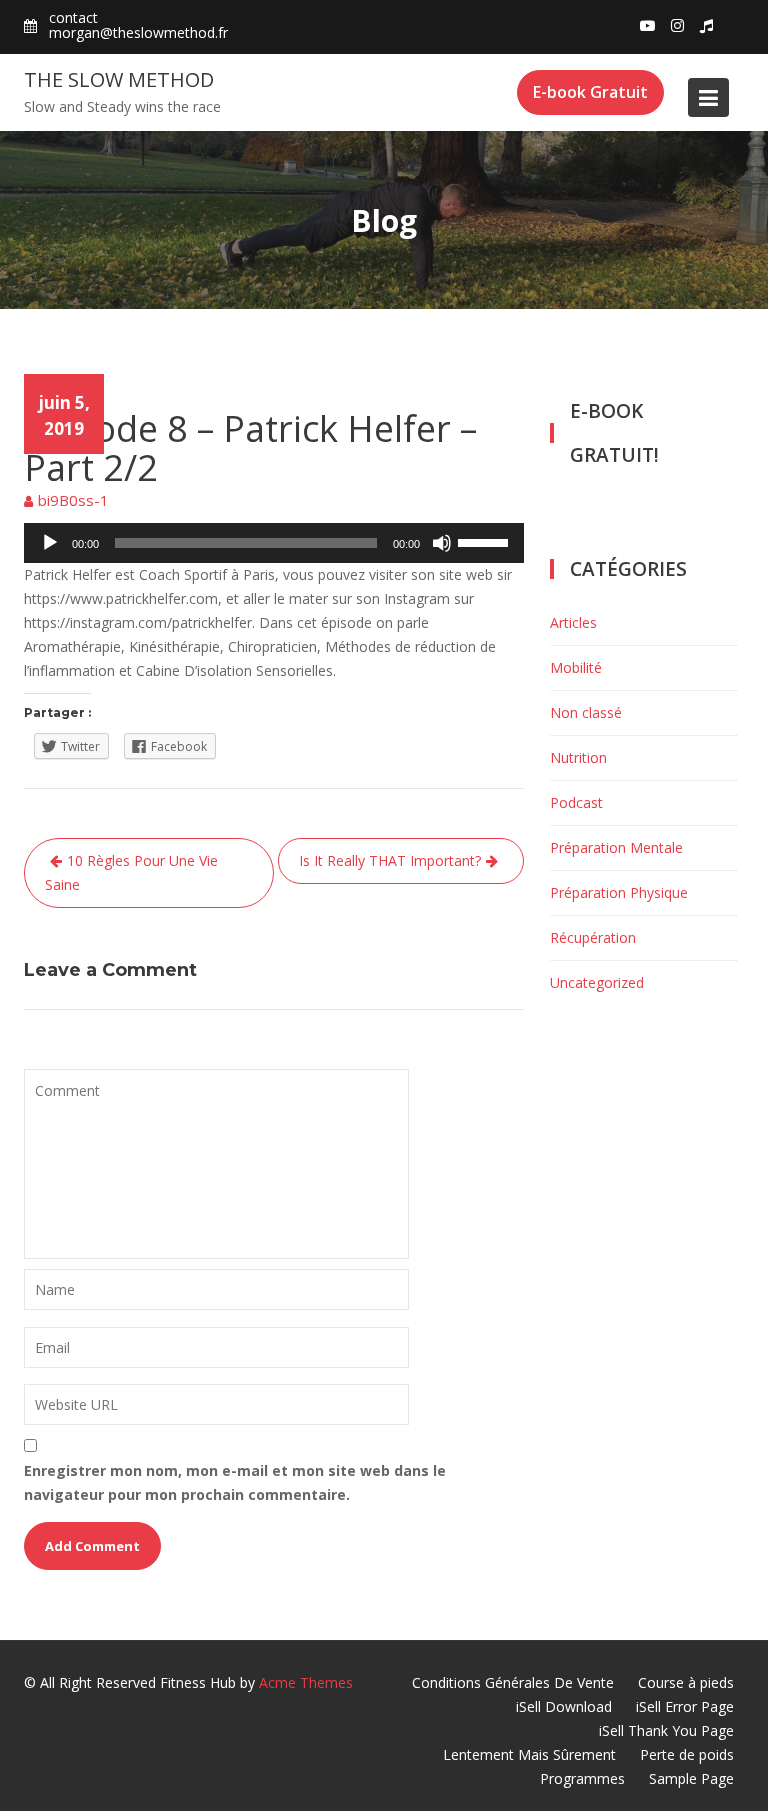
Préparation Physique (619, 892)
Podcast (52, 386)
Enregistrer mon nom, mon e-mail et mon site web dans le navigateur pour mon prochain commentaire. (235, 1482)
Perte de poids (687, 1754)
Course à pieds (686, 1682)
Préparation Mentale (616, 847)
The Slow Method (119, 79)
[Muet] (442, 543)
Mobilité (576, 667)
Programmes (582, 1778)
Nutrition (578, 757)
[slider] (486, 541)
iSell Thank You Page (666, 1730)
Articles (573, 622)
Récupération (593, 937)
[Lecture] (50, 543)
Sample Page (691, 1778)
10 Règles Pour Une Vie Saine (131, 872)
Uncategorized (597, 982)
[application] (274, 543)
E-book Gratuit (590, 92)
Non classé (586, 712)
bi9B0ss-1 (73, 500)
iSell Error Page (685, 1706)
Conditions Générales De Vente (513, 1682)
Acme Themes (306, 1682)
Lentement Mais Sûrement (529, 1754)
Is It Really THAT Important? (390, 860)
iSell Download (564, 1706)
